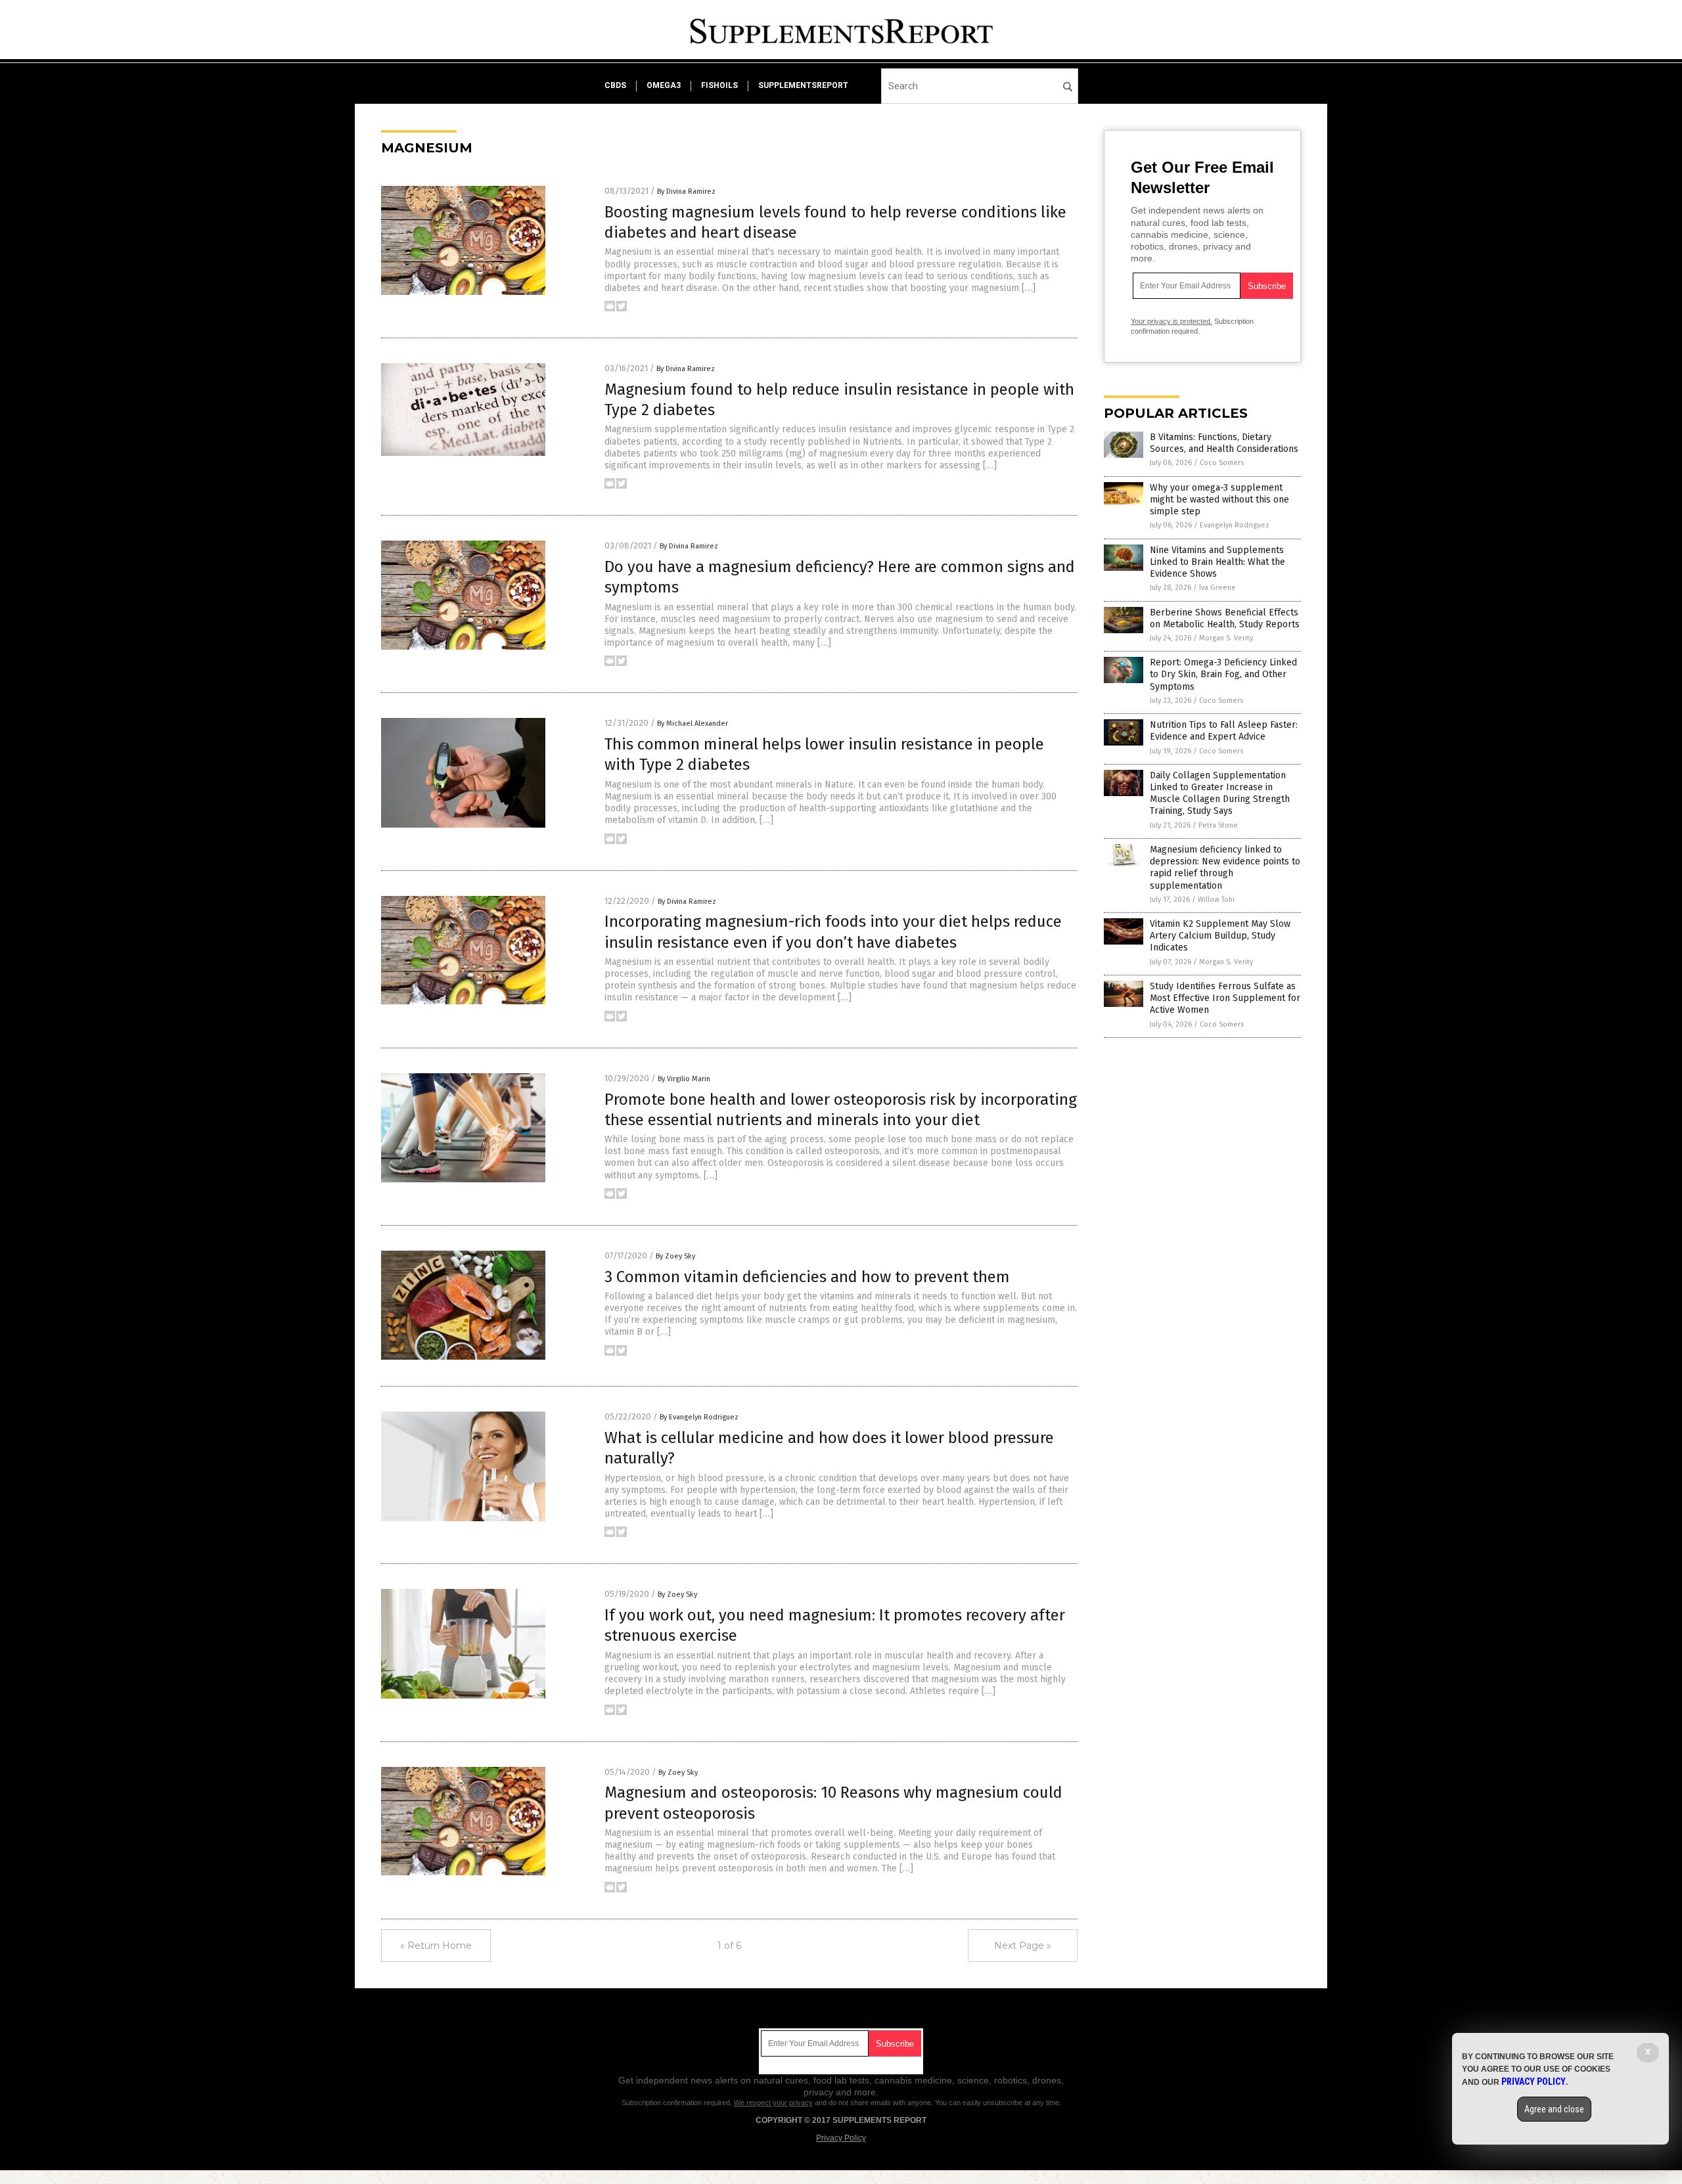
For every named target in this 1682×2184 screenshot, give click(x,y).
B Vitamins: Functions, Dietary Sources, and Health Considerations (1224, 443)
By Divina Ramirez (686, 191)
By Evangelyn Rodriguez (699, 1417)
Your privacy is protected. (1171, 321)
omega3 (664, 85)
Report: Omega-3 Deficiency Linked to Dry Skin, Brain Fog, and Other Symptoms (1223, 674)
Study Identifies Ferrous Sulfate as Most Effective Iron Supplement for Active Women (1225, 998)
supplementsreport (803, 85)
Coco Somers (1222, 463)
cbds (615, 85)
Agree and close (1554, 2109)
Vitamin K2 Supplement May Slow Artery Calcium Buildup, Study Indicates (1220, 936)
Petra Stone (1218, 825)
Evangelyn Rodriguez (1235, 525)
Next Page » (1023, 1946)
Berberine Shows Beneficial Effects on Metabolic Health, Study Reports (1225, 618)
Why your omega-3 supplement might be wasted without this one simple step (1219, 500)
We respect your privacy (773, 2103)
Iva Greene (1217, 588)
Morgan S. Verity (1226, 638)
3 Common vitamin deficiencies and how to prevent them (807, 1277)
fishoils (719, 85)
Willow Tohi (1216, 900)
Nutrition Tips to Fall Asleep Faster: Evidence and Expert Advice (1224, 731)
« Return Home (436, 1946)
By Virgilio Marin (684, 1079)
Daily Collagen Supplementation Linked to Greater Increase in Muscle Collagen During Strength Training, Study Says (1220, 793)
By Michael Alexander (693, 724)
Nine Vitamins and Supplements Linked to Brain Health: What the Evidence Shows (1217, 562)
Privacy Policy (841, 2138)
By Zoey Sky (675, 1256)
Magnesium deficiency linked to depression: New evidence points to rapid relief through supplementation (1225, 868)
